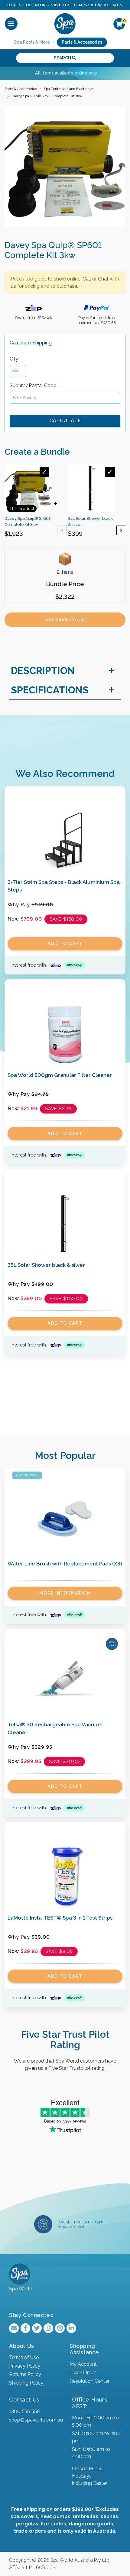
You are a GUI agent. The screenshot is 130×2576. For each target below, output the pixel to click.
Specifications (50, 690)
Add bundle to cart (65, 620)
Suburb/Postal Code (33, 385)
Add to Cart (65, 944)
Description (43, 671)
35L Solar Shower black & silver (46, 1265)
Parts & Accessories (82, 42)
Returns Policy (25, 2374)
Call (87, 279)
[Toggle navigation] (11, 24)
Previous (62, 530)
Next (121, 530)
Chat (103, 279)
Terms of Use (24, 2357)
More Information (65, 1593)
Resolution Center (89, 2381)
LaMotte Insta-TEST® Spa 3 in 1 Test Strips (60, 1918)
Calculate (65, 421)
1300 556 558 (24, 2411)
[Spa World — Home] (65, 23)
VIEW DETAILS (107, 5)
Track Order (83, 2373)
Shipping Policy (26, 2383)
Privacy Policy (25, 2366)
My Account (83, 2364)
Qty (14, 359)
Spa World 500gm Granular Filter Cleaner (60, 1075)
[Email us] (14, 2328)
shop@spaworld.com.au (36, 2420)
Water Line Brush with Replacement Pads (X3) (65, 1564)
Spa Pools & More (32, 42)
